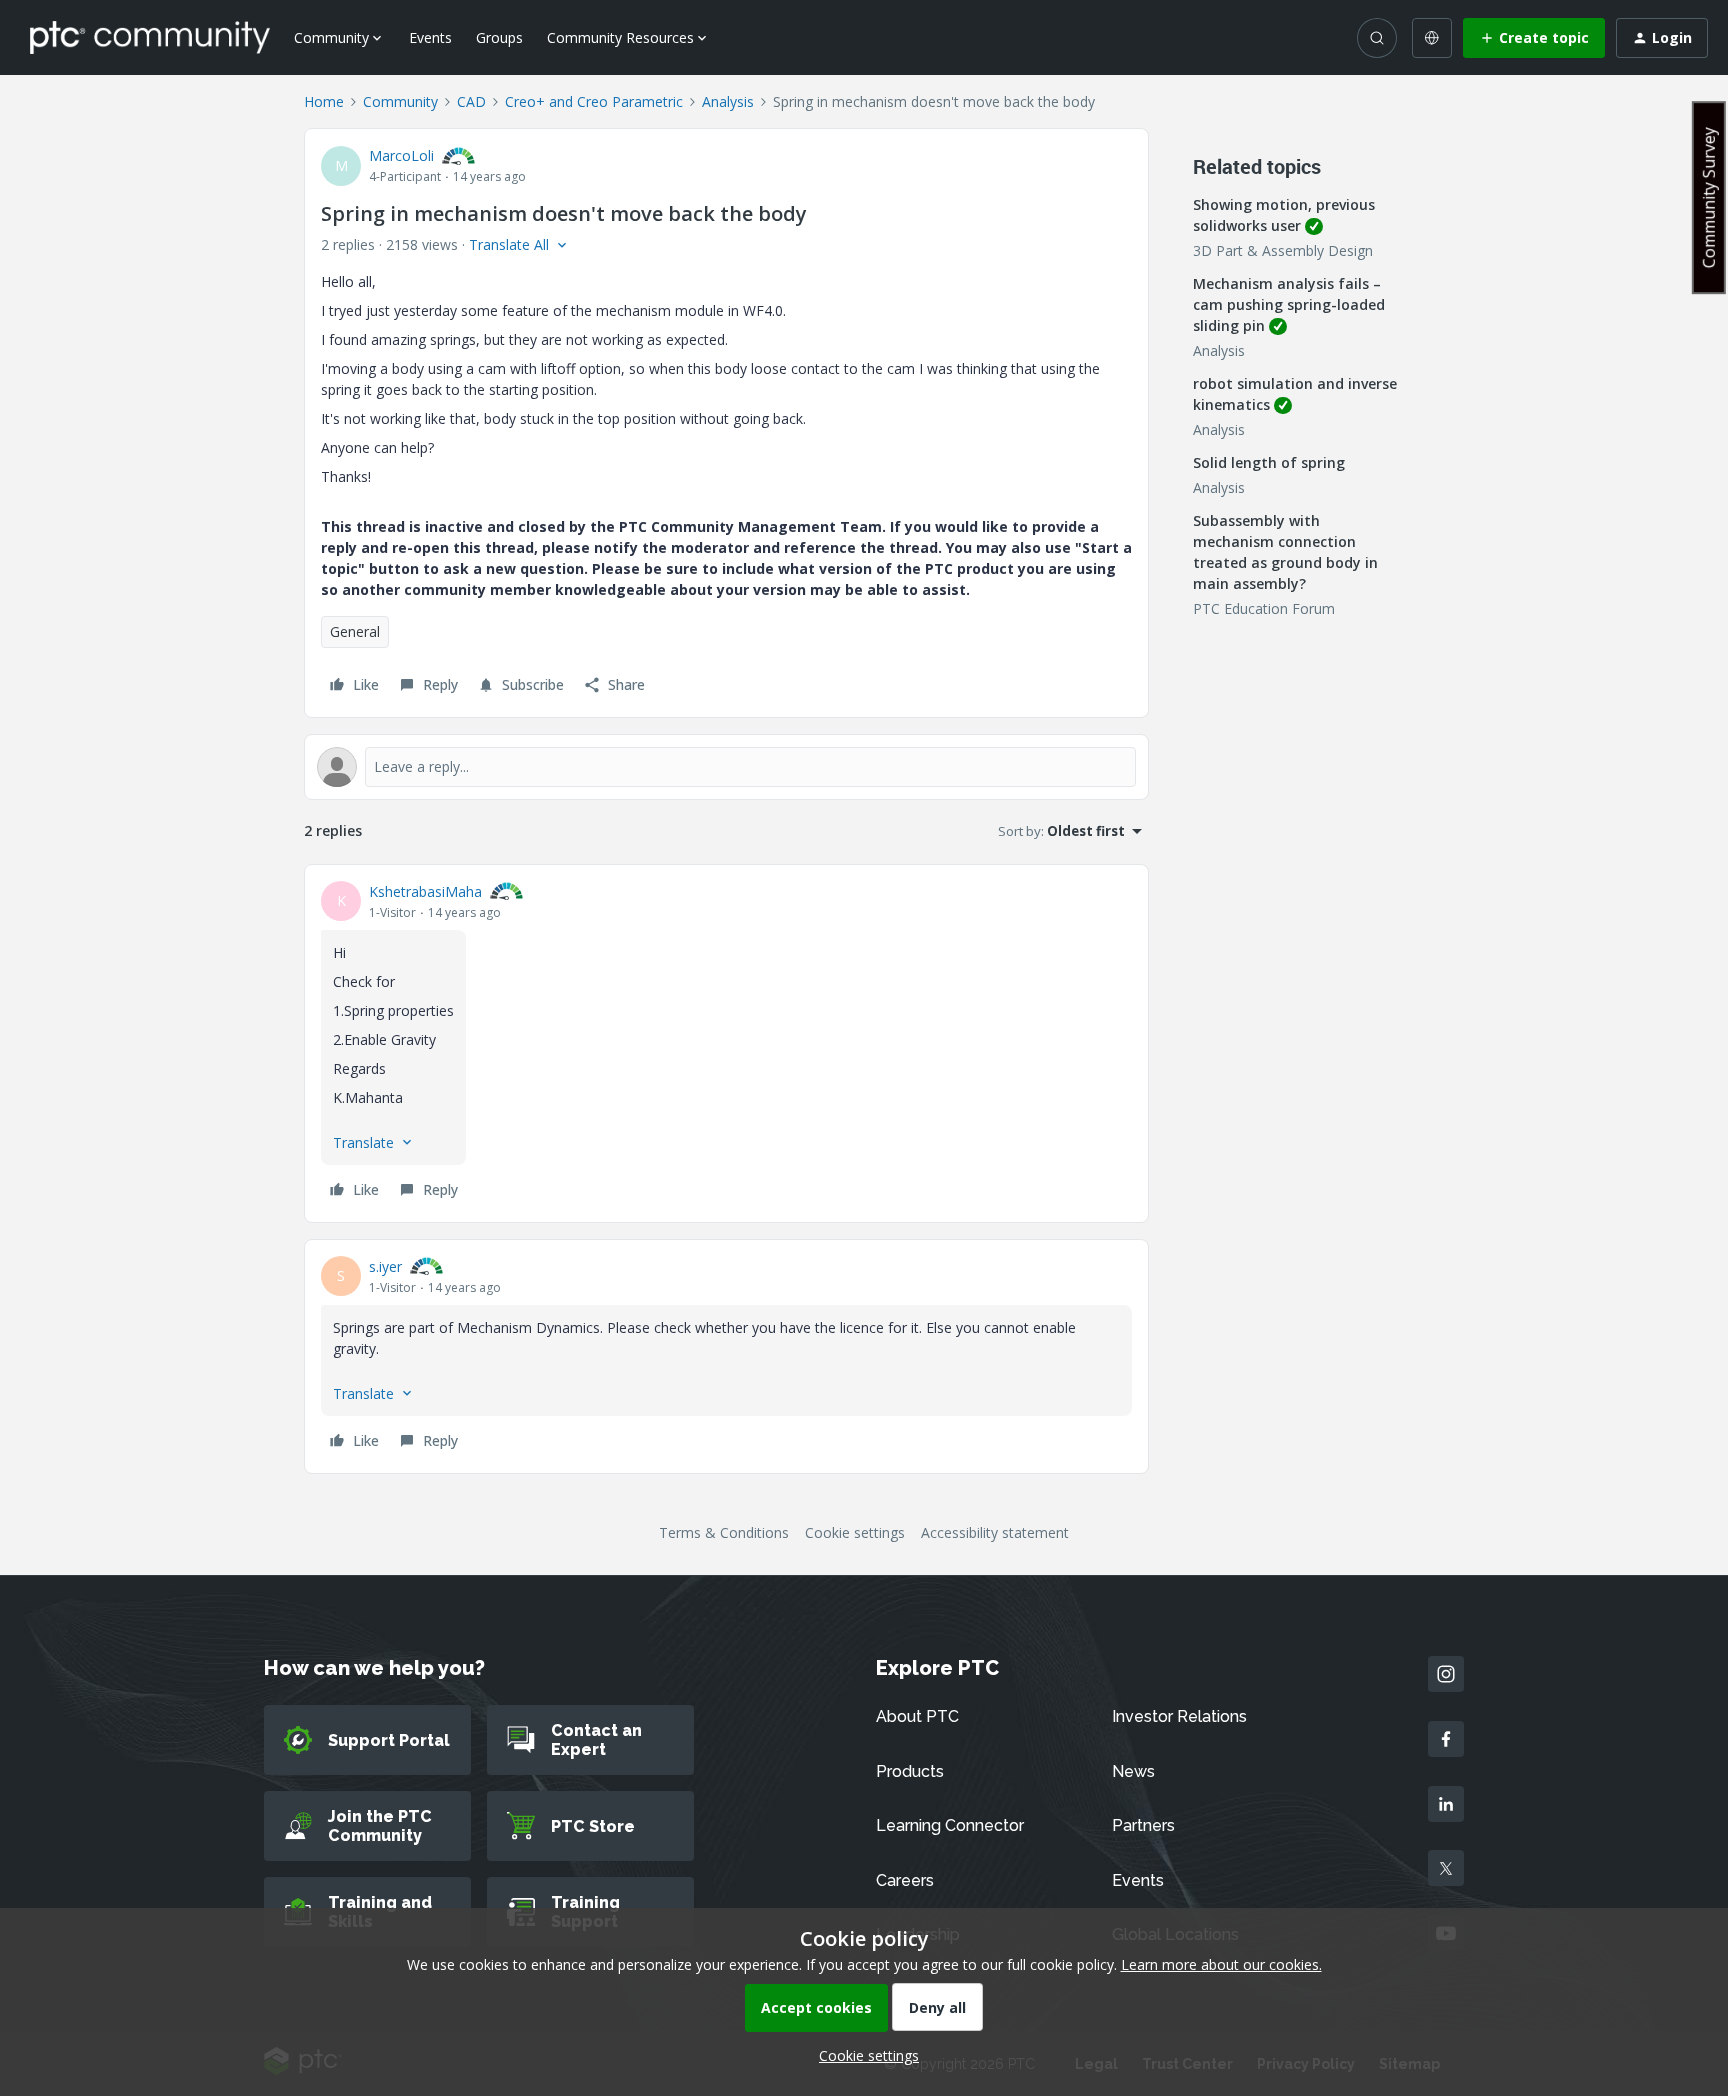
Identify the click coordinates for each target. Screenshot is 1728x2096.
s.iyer (385, 1266)
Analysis (728, 101)
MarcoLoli (401, 155)
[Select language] (1432, 38)
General (355, 631)
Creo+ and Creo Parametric (594, 101)
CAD (471, 101)
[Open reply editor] (726, 767)
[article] (726, 1043)
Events (430, 37)
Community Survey (1709, 197)
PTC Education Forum (1264, 608)
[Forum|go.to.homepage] (150, 37)
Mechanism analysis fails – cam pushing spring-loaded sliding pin (1289, 304)
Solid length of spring (1269, 462)
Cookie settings (855, 1532)
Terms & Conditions (724, 1532)
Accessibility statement (995, 1532)
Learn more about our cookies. (1221, 1964)
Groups (499, 37)
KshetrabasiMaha (425, 891)
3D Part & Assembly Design (1283, 250)
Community (400, 101)
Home (324, 101)
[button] (1534, 38)
